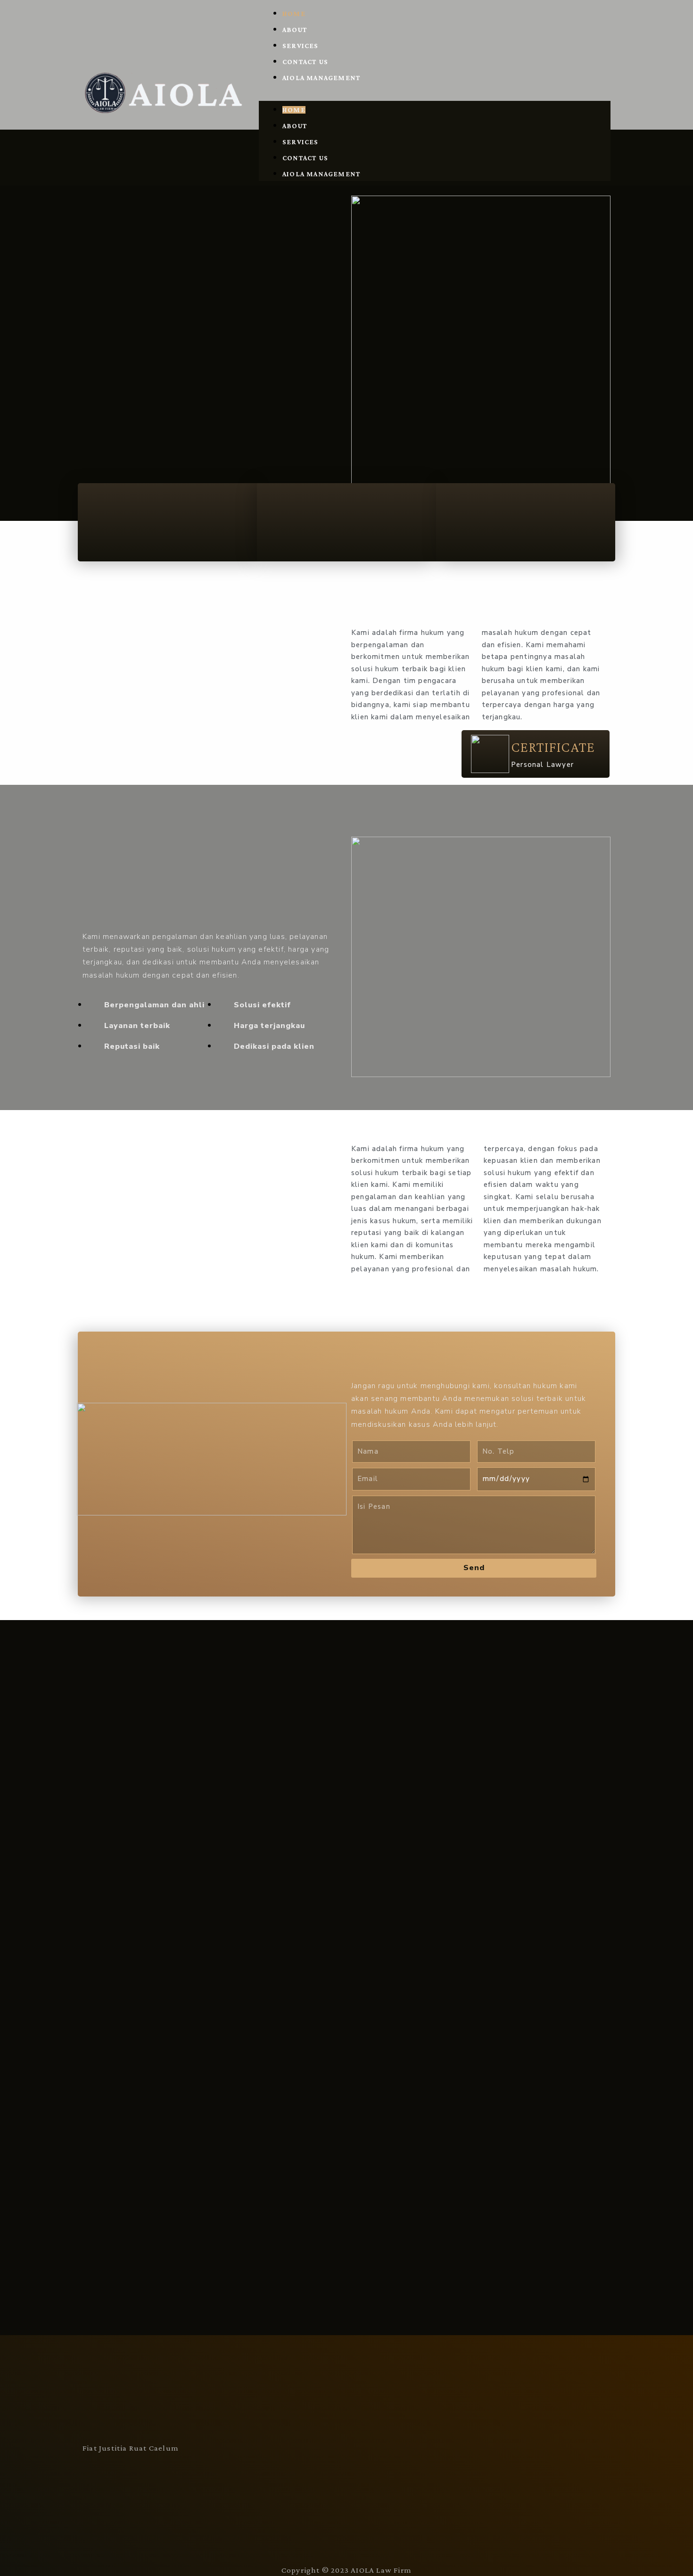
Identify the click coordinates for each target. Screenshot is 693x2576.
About (295, 30)
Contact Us (305, 62)
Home (294, 14)
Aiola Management (322, 78)
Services (301, 46)
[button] (435, 93)
